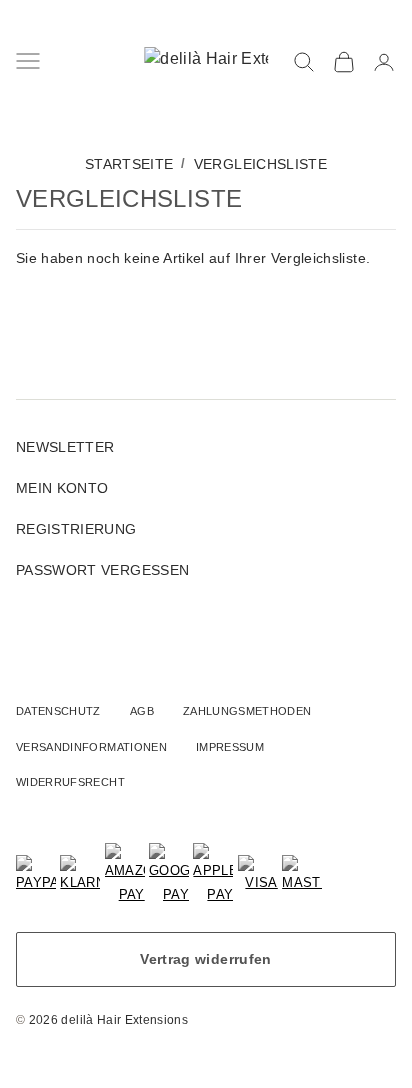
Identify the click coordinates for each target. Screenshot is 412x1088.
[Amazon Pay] (125, 875)
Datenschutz (58, 711)
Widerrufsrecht (70, 782)
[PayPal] (36, 875)
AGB (142, 711)
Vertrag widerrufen (205, 959)
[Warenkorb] (336, 61)
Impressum (230, 747)
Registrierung (76, 529)
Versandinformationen (91, 747)
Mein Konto (62, 488)
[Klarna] (80, 875)
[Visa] (258, 875)
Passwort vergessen (102, 570)
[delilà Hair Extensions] (206, 72)
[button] (298, 61)
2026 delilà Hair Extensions (108, 1020)
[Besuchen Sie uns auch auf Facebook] (87, 638)
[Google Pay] (169, 875)
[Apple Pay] (213, 875)
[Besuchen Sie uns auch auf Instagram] (36, 638)
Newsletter (65, 447)
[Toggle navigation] (28, 61)
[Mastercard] (302, 875)
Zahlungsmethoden (247, 711)
